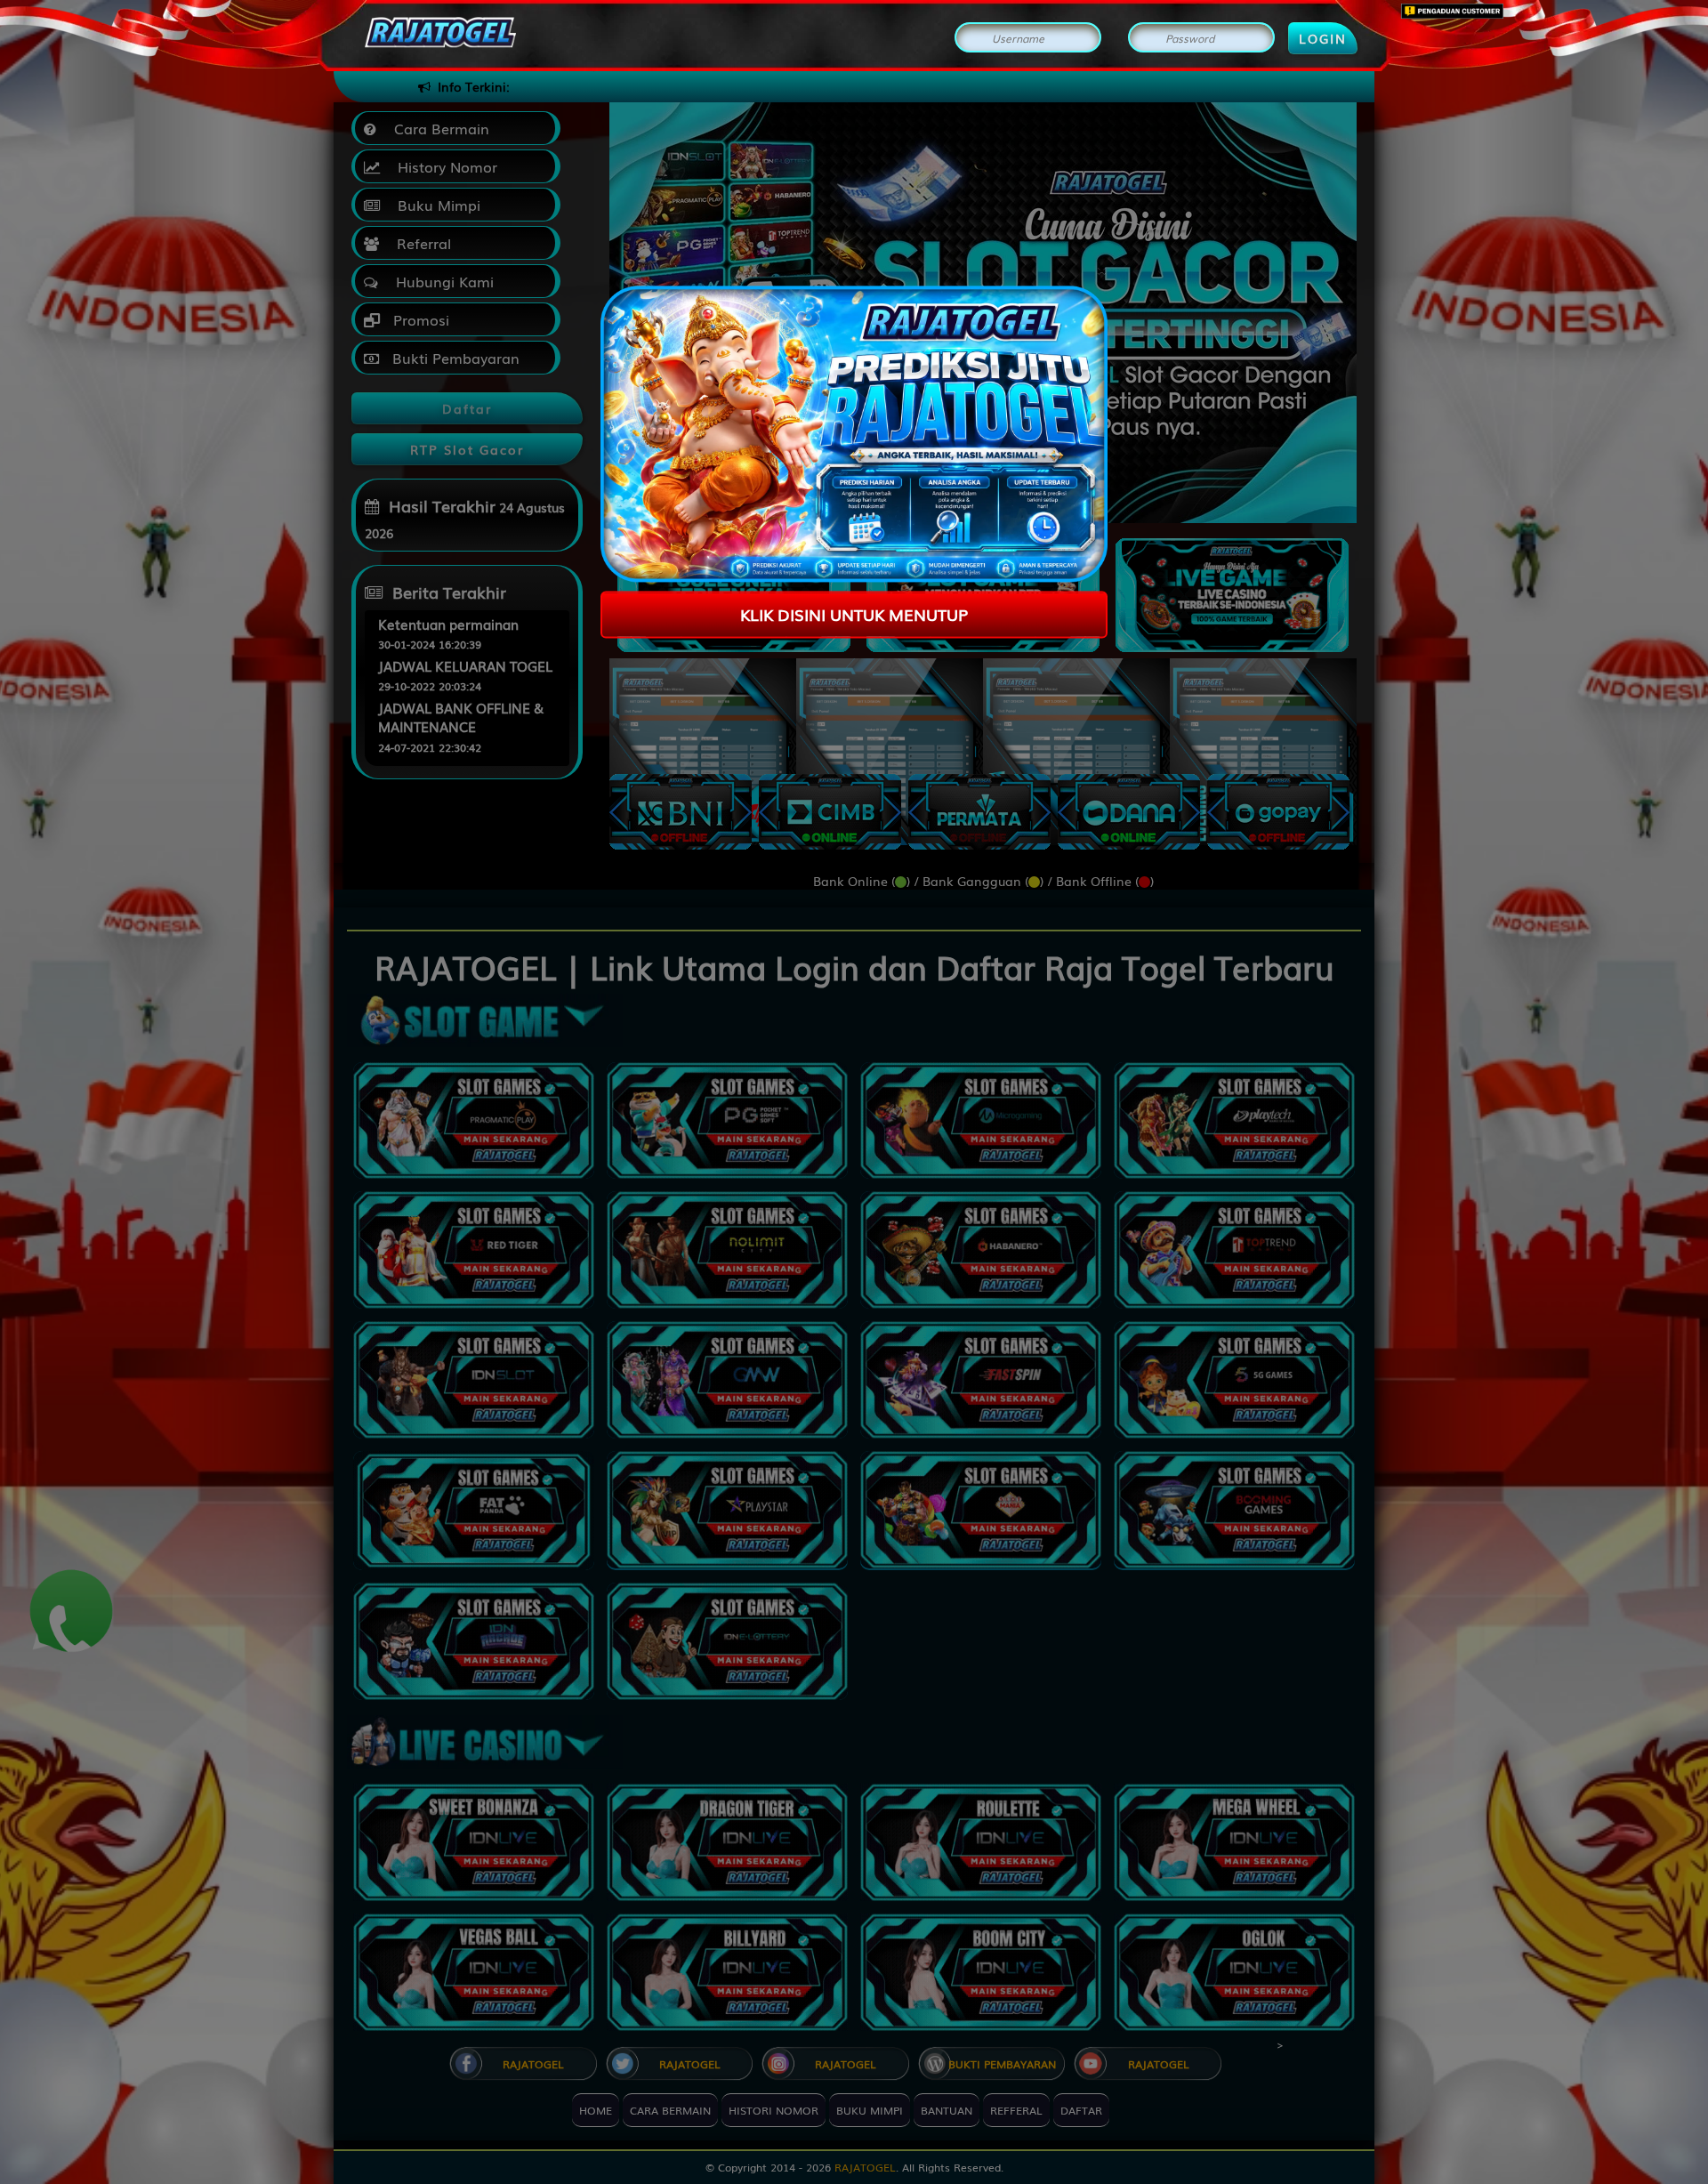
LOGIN (1323, 38)
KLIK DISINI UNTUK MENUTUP (854, 614)
